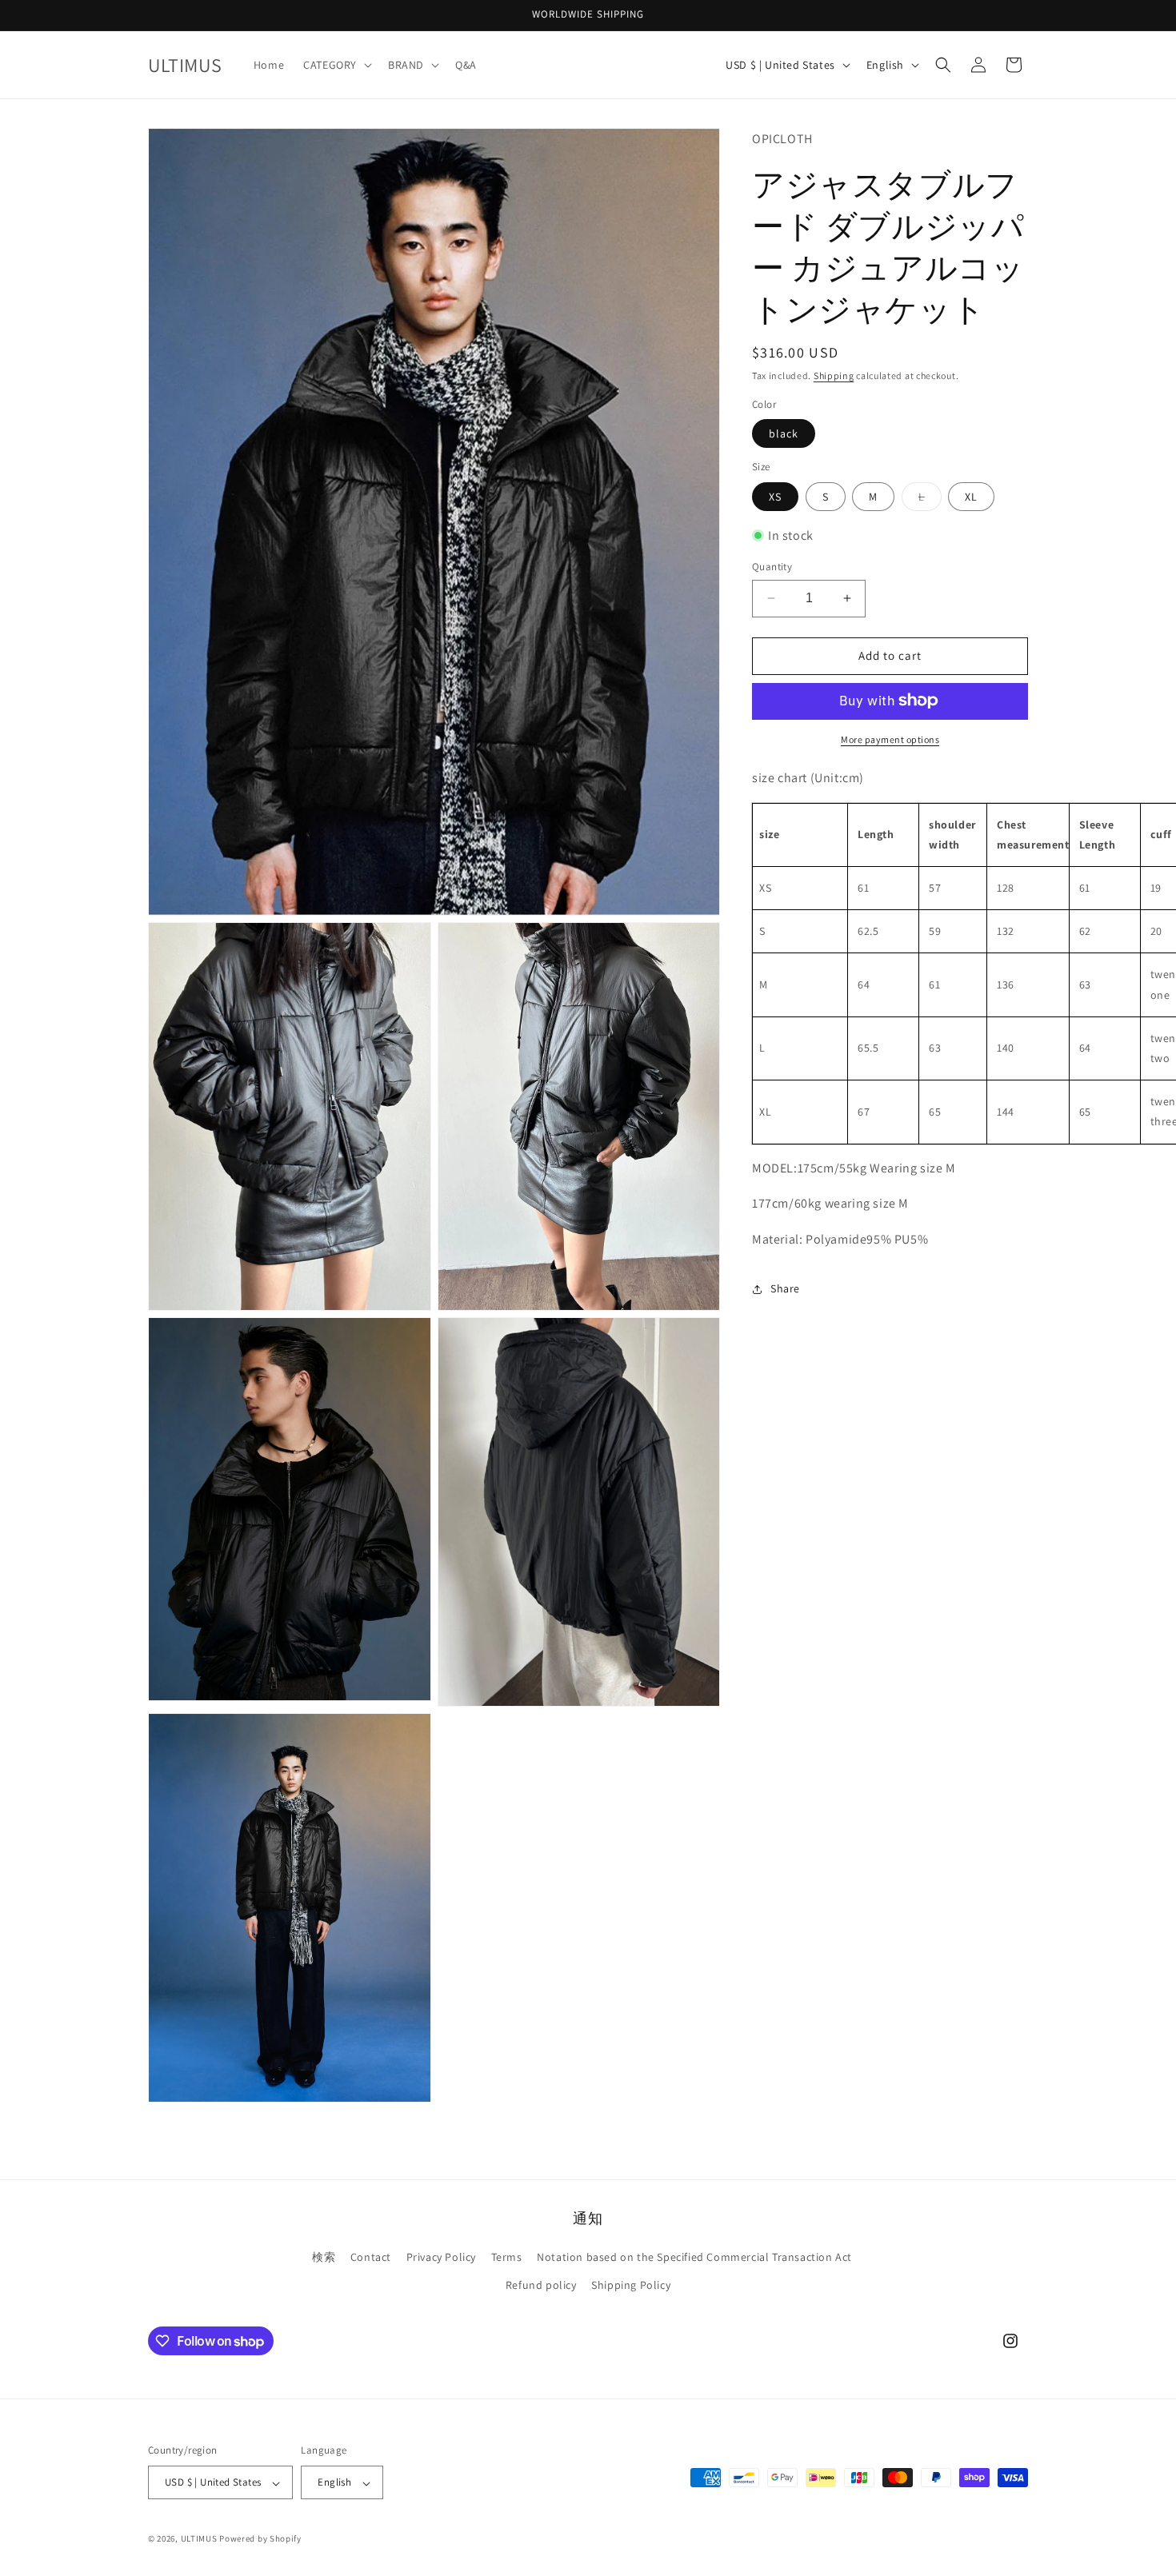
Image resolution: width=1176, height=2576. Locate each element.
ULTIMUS (199, 2539)
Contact (371, 2257)
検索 (324, 2257)
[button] (336, 65)
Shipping (834, 375)
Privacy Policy (441, 2257)
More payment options (890, 739)
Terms (507, 2257)
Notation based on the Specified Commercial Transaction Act (694, 2257)
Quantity (772, 567)
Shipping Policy (631, 2285)
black (784, 433)
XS (775, 496)
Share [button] (785, 1288)
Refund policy (541, 2285)
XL (971, 496)
